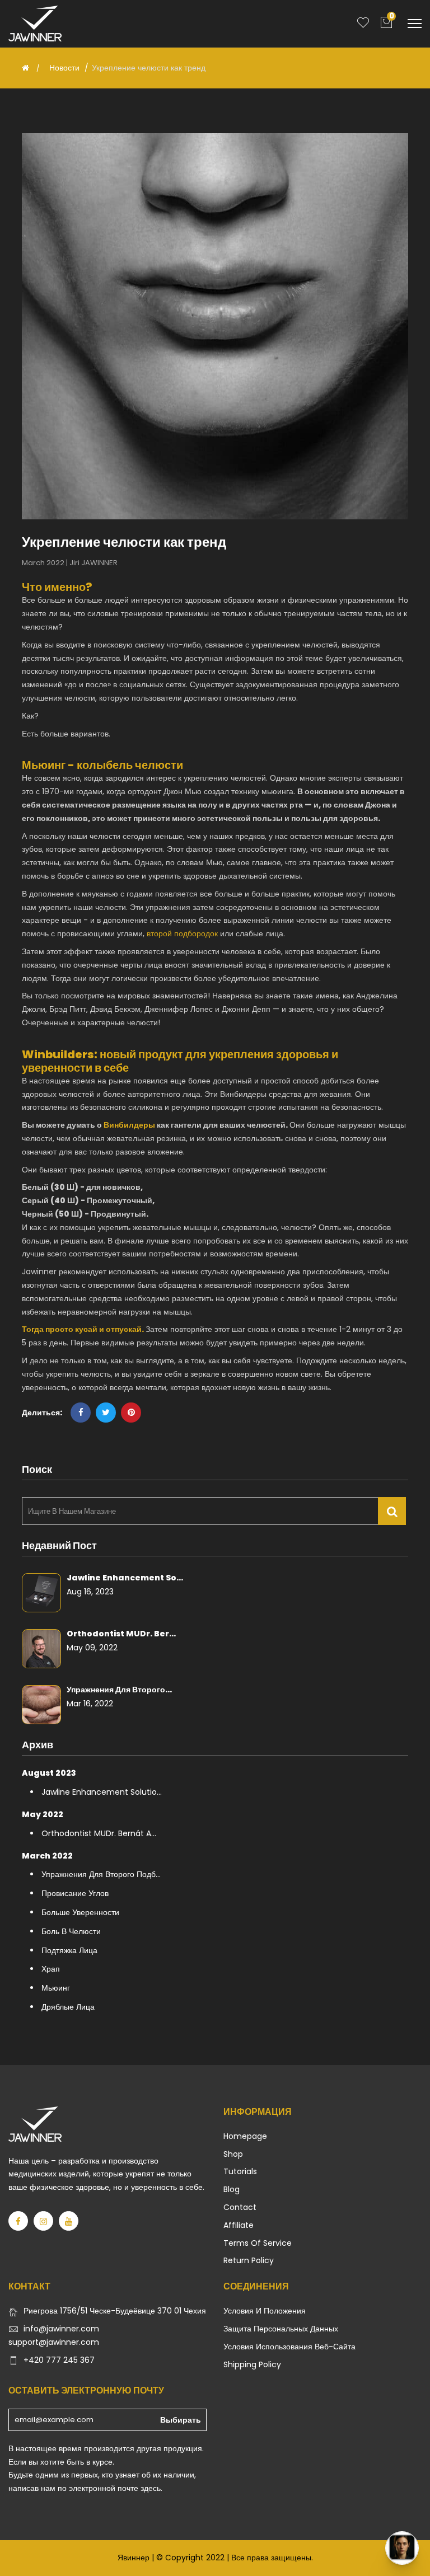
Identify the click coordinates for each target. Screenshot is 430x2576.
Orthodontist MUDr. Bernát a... (99, 1833)
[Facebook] (18, 2221)
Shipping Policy (252, 2364)
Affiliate (239, 2225)
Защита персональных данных (281, 2329)
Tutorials (240, 2171)
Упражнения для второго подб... (101, 1874)
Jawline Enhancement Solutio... (102, 1792)
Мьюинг (56, 1988)
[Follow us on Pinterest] (131, 1413)
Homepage (245, 2136)
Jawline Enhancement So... (125, 1578)
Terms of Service (258, 2243)
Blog (232, 2189)
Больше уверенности (80, 1912)
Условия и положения (265, 2311)
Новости (64, 68)
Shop (233, 2154)
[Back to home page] (25, 68)
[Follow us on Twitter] (106, 1413)
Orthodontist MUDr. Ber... (121, 1634)
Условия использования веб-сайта (289, 2347)
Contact (240, 2207)
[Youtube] (69, 2221)
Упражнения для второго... (119, 1690)
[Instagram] (43, 2221)
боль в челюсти (71, 1931)
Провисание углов (75, 1893)
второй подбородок (182, 933)
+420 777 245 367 (59, 2360)
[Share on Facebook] (81, 1413)
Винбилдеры (244, 1094)
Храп (51, 1969)
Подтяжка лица (69, 1950)
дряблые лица (68, 2007)
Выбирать (181, 2420)
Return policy (249, 2260)
